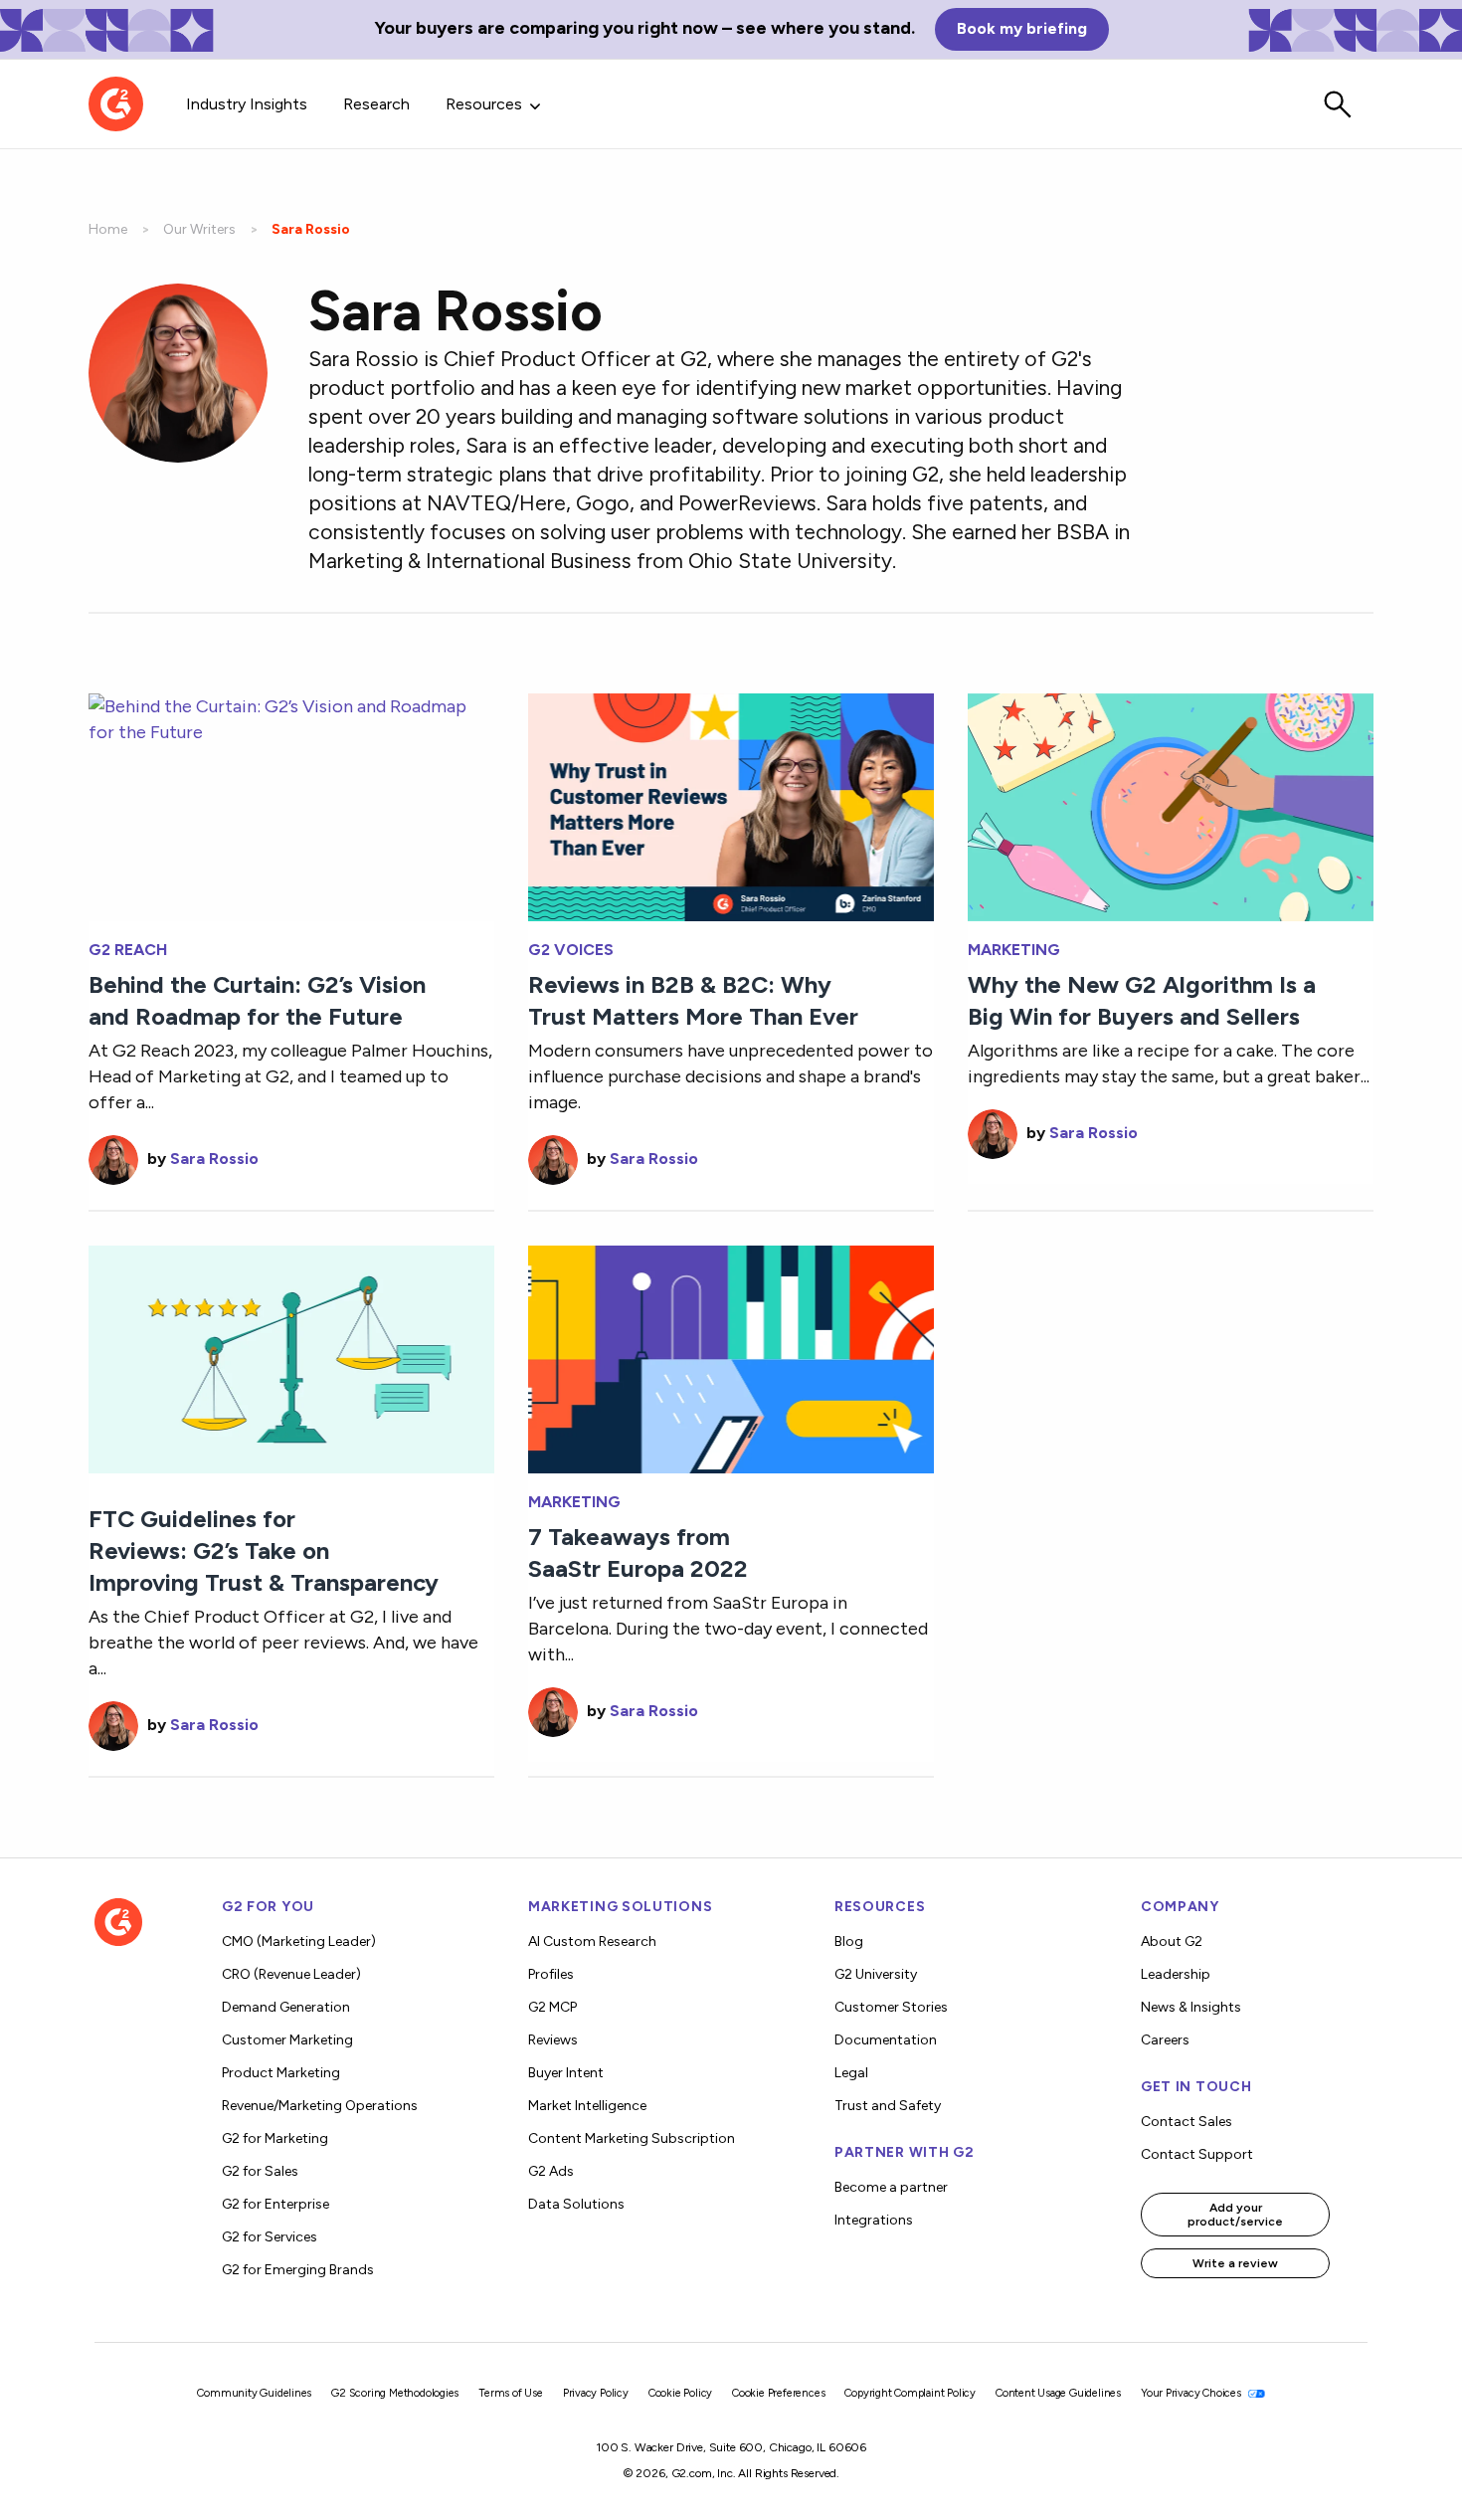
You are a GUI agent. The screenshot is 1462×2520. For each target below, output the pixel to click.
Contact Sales (1187, 2122)
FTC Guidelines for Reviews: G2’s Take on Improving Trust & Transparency (264, 1551)
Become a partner (891, 2187)
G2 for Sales (260, 2171)
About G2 (1172, 1941)
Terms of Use (511, 2393)
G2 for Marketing (275, 2138)
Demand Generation (286, 2007)
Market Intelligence (587, 2106)
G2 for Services (270, 2237)
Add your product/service (1235, 2215)
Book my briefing (1022, 28)
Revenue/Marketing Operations (320, 2106)
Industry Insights (247, 104)
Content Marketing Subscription (632, 2138)
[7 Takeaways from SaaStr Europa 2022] (731, 1357)
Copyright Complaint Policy (910, 2393)
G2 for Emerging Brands (298, 2270)
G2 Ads (551, 2171)
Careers (1165, 2040)
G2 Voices (571, 950)
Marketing (1014, 950)
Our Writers (199, 229)
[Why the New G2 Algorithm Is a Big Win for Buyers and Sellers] (1171, 805)
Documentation (886, 2040)
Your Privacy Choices (1192, 2393)
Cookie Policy (680, 2393)
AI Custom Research (592, 1941)
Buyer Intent (566, 2073)
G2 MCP (552, 2007)
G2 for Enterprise (275, 2204)
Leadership (1176, 1974)
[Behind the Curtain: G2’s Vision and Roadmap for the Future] (291, 805)
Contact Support (1197, 2154)
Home (108, 229)
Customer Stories (891, 2007)
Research (376, 104)
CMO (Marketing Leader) (299, 1941)
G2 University (876, 1974)
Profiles (551, 1974)
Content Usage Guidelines (1058, 2393)
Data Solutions (576, 2204)
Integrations (874, 2220)
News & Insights (1191, 2007)
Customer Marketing (287, 2040)
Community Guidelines (254, 2393)
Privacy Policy (596, 2393)
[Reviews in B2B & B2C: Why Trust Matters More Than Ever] (731, 805)
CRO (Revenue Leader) (291, 1974)
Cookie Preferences (778, 2393)
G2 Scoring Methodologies (395, 2393)
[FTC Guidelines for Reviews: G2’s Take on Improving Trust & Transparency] (291, 1357)
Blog (849, 1941)
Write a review (1235, 2263)
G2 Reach (128, 950)
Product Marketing (281, 2073)
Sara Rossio (214, 1159)
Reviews (553, 2040)
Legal (851, 2073)
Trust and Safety (888, 2106)
